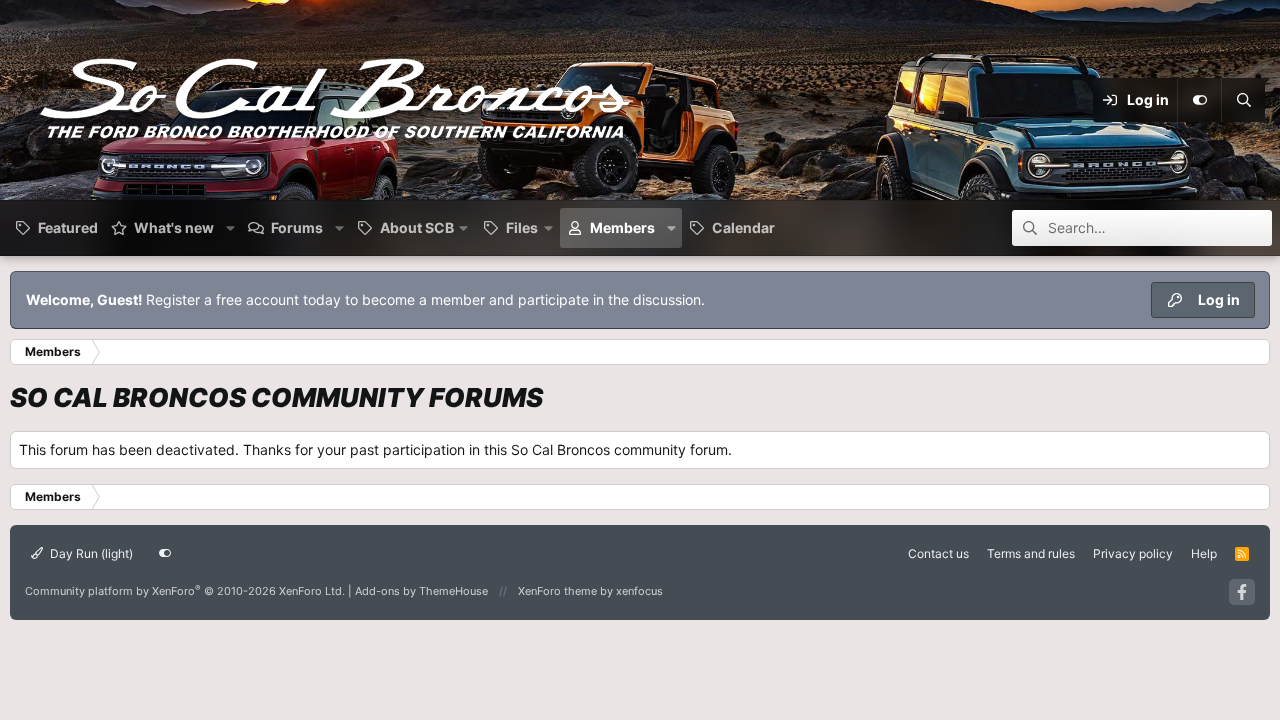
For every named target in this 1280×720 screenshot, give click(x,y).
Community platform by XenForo (185, 591)
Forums (297, 227)
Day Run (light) (90, 553)
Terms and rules (1031, 553)
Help (1204, 553)
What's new (174, 227)
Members (622, 227)
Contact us (938, 553)
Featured (68, 227)
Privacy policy (1133, 553)
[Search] (1243, 100)
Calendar (743, 227)
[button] (230, 228)
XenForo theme (557, 591)
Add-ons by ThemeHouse (421, 591)
